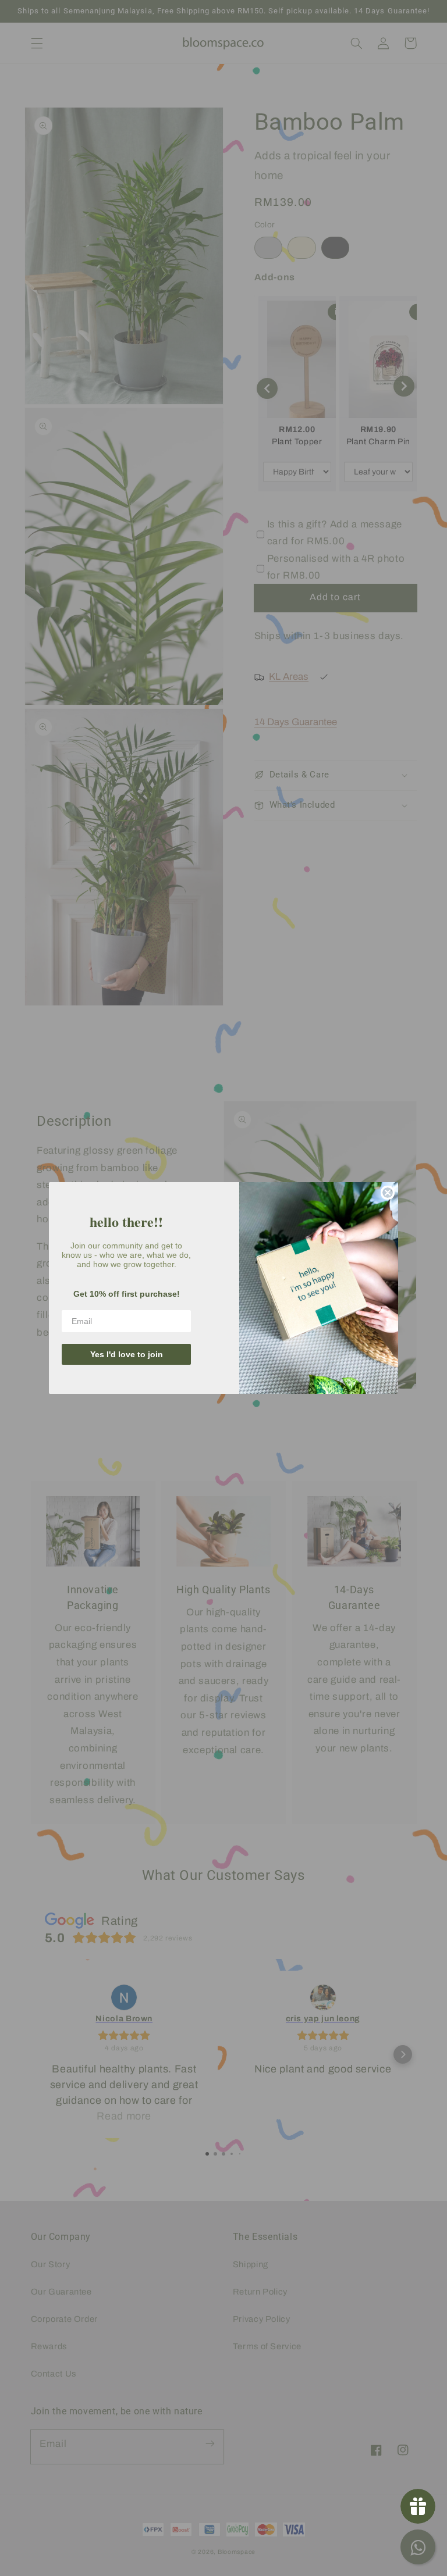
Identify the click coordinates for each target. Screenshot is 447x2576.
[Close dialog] (388, 1193)
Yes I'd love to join (127, 1354)
